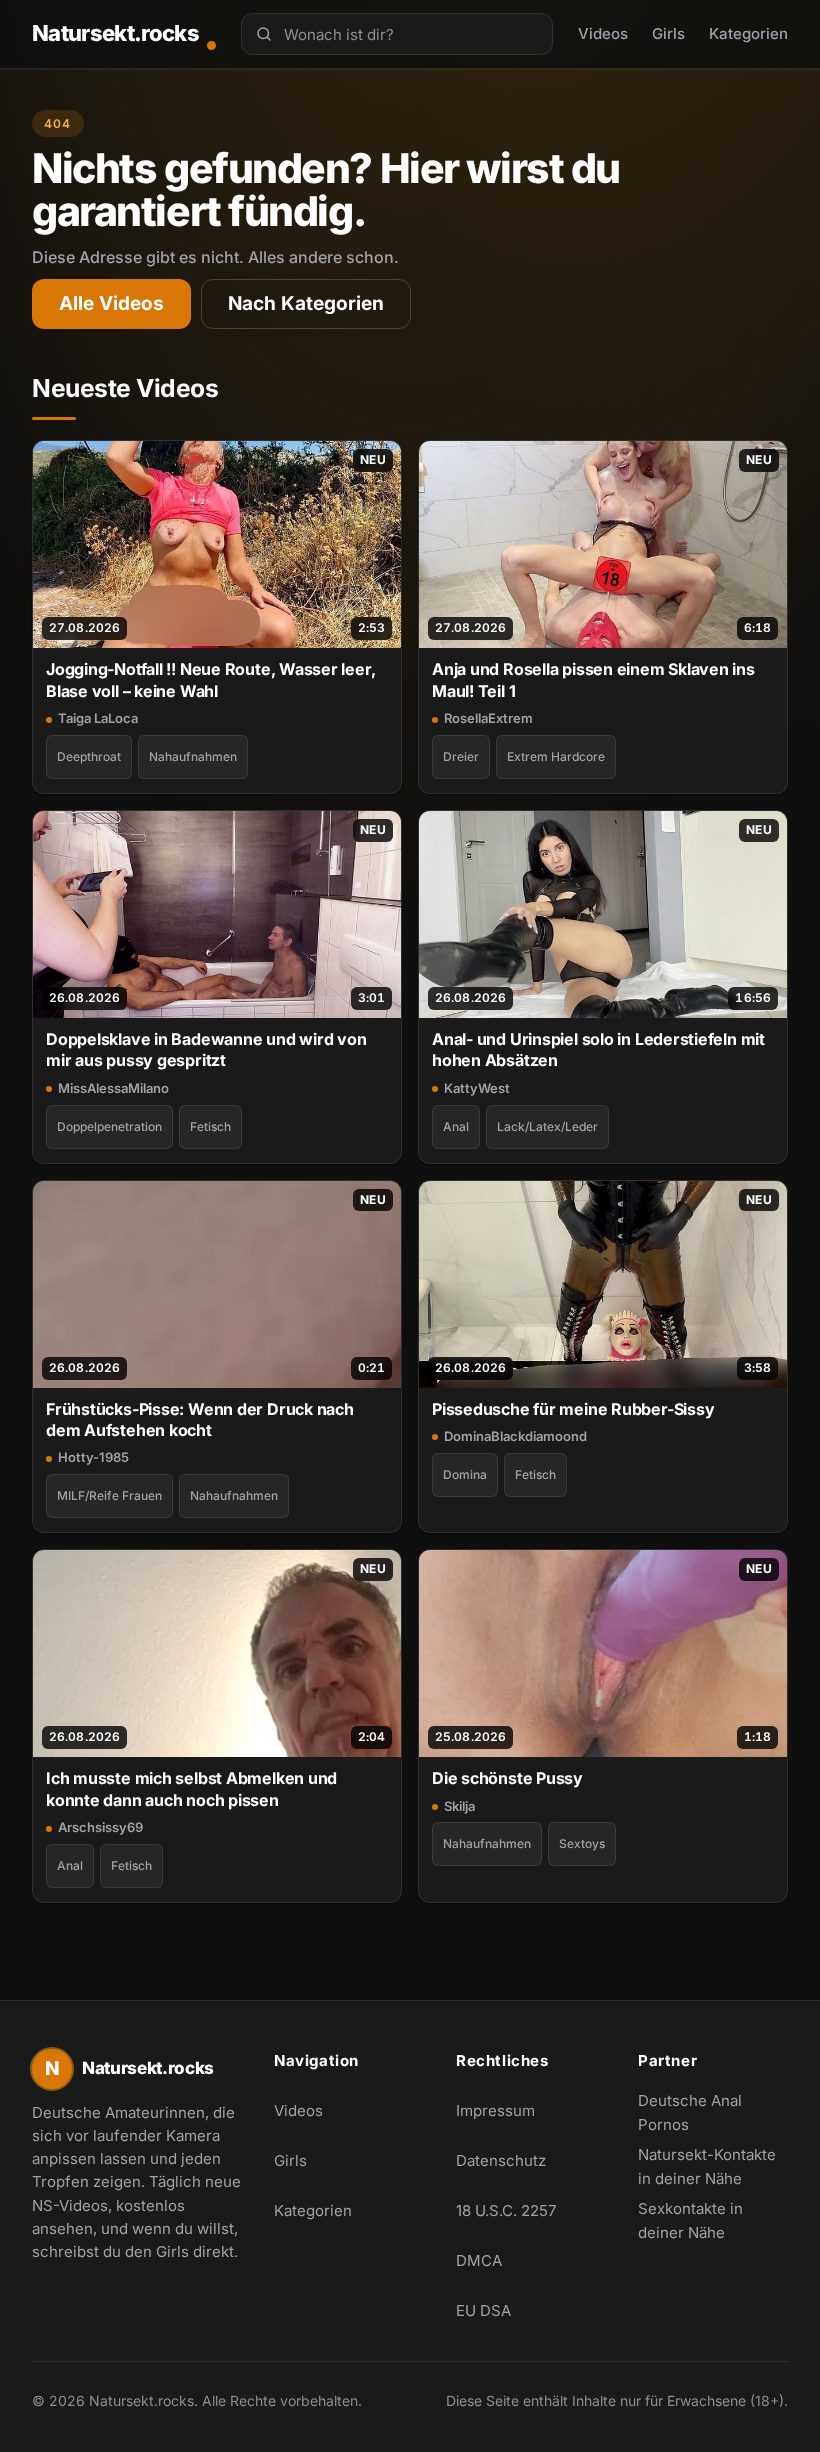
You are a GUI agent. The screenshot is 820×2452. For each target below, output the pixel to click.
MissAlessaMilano (113, 1088)
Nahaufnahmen (193, 756)
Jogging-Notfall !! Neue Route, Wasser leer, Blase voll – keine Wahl (210, 679)
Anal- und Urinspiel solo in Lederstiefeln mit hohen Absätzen (598, 1049)
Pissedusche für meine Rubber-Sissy (573, 1409)
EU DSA (483, 2310)
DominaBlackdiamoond (515, 1436)
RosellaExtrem (488, 718)
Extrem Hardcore (556, 756)
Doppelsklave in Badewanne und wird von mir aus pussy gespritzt (206, 1049)
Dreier (461, 756)
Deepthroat (89, 756)
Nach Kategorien (306, 303)
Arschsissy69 (100, 1827)
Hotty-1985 (93, 1457)
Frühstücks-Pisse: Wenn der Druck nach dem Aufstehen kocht (200, 1419)
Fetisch (210, 1126)
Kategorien (748, 33)
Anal (456, 1126)
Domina (465, 1474)
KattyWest (477, 1088)
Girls (668, 33)
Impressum (495, 2110)
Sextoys (582, 1843)
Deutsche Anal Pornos (713, 2112)
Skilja (459, 1806)
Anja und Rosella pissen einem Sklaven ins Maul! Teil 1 (593, 679)
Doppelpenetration (109, 1126)
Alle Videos (111, 303)
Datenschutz (501, 2160)
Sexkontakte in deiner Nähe (713, 2220)
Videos (603, 33)
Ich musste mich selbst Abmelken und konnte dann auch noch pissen (191, 1788)
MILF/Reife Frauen (109, 1495)
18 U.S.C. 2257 (506, 2210)
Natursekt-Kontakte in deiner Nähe (713, 2166)
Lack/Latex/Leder (547, 1126)
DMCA (479, 2260)
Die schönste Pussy (507, 1778)
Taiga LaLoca (98, 718)
